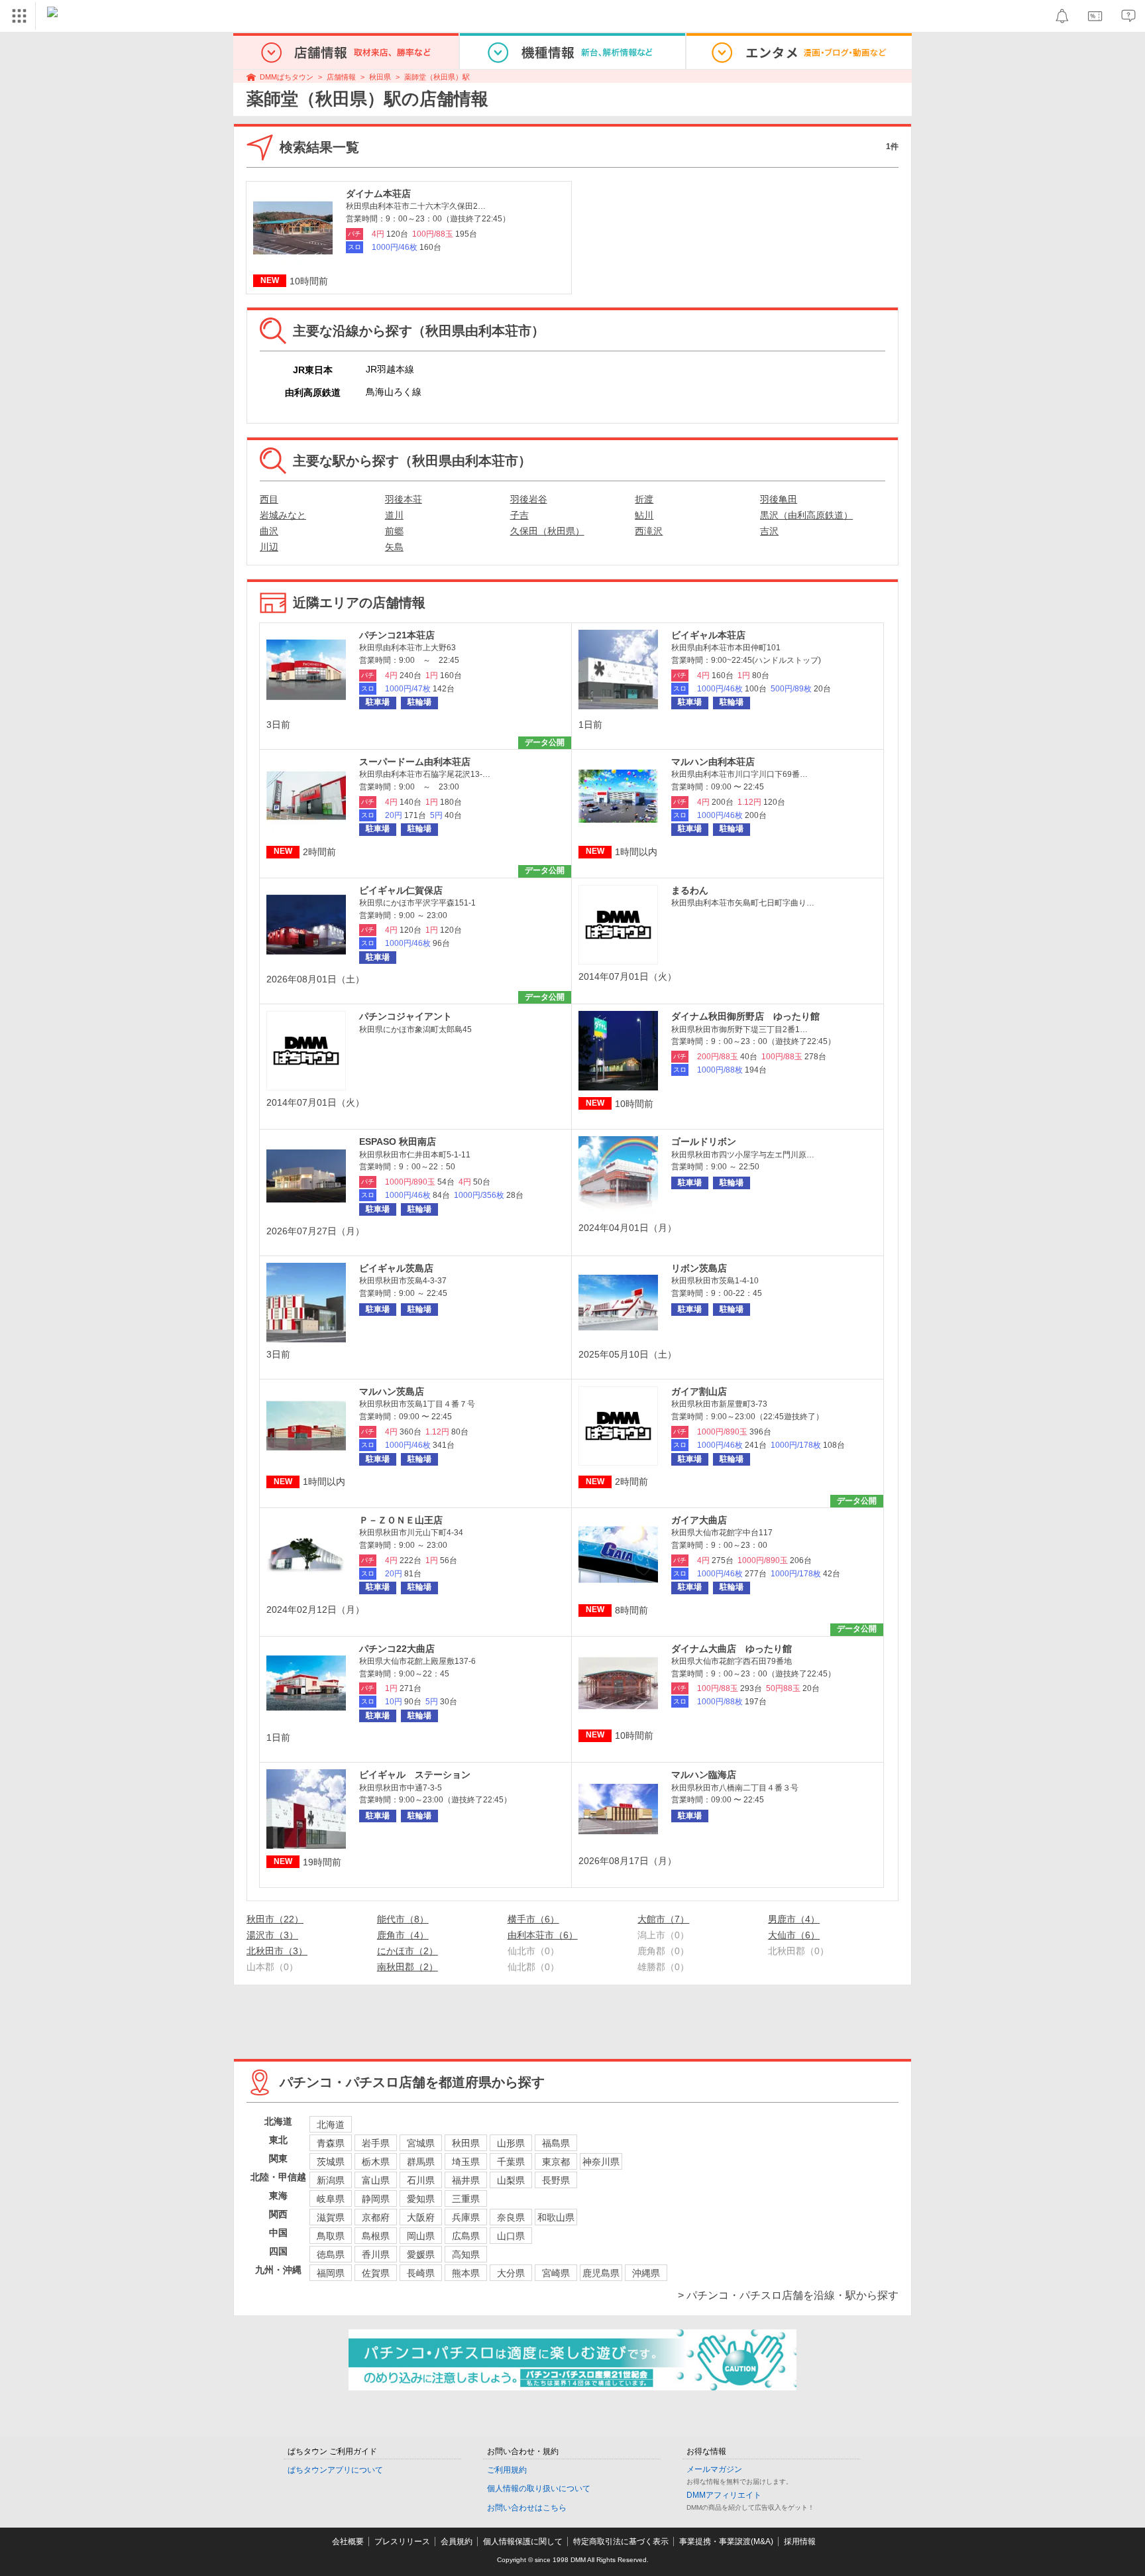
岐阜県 (331, 2199)
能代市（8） (403, 1919)
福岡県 (331, 2273)
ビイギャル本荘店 (708, 635)
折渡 (644, 499)
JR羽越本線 (390, 369)
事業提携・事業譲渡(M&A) (726, 2542)
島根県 (376, 2236)
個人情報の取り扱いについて (539, 2488)
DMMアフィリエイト (724, 2495)
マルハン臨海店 (704, 1775)
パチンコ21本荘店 (397, 635)
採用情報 (800, 2542)
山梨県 (511, 2180)
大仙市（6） (794, 1935)
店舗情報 (341, 77)
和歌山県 (556, 2217)
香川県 (376, 2254)
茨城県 (331, 2162)
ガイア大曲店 (699, 1520)
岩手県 (376, 2143)
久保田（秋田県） (547, 531)
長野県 (556, 2180)
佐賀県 (376, 2273)
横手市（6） (533, 1919)
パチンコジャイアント (406, 1016)
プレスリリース (402, 2542)
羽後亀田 (779, 499)
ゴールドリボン (704, 1142)
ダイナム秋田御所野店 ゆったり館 (745, 1016)
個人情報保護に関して (523, 2542)
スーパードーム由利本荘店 (415, 762)
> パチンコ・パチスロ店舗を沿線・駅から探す (788, 2295)
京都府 (376, 2217)
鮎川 (644, 515)
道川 (394, 515)
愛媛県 (421, 2254)
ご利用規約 (507, 2470)
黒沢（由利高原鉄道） (806, 515)
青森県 (331, 2143)
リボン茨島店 (699, 1268)
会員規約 (457, 2542)
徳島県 (331, 2254)
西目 (269, 499)
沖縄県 (646, 2273)
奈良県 (511, 2217)
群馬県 (421, 2162)
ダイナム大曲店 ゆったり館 (732, 1649)
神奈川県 (601, 2162)
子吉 (519, 515)
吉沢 (769, 531)
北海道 (331, 2125)
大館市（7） (663, 1919)
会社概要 (348, 2542)
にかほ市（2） (408, 1951)
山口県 (511, 2236)
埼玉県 (466, 2162)
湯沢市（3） (272, 1935)
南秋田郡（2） (408, 1967)
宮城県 (421, 2143)
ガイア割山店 (699, 1391)
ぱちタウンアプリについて (335, 2470)
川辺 (269, 547)
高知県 (466, 2254)
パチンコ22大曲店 (397, 1649)
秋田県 (380, 77)
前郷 (394, 531)
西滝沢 (649, 531)
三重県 (466, 2199)
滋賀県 (331, 2217)
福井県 (466, 2180)
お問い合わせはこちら (527, 2508)
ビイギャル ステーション (415, 1775)
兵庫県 (466, 2217)
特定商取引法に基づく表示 (621, 2542)
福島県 (556, 2143)
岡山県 (421, 2236)
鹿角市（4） (403, 1935)
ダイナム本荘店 (378, 194)
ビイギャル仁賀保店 (401, 890)
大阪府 (421, 2217)
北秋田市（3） (277, 1951)
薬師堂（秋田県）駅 (437, 77)
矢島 (394, 547)
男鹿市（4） (794, 1919)
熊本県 (466, 2273)
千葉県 (511, 2162)
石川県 (421, 2180)
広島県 (466, 2236)
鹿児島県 (601, 2273)
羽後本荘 (404, 499)
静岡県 (376, 2199)
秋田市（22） (275, 1919)
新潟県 (331, 2180)
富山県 (376, 2180)
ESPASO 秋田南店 (398, 1142)
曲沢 (269, 531)
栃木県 (376, 2162)
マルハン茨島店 (392, 1391)
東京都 (556, 2162)
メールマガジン (714, 2469)
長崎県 (421, 2273)
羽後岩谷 (529, 499)
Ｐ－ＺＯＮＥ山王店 (401, 1520)
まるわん (690, 890)
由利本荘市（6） (543, 1935)
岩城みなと (283, 515)
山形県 (511, 2143)
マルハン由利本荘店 (713, 762)
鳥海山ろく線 (394, 392)
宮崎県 (556, 2273)
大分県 (511, 2273)
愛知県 (421, 2199)
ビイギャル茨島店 (396, 1268)
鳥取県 (331, 2236)
